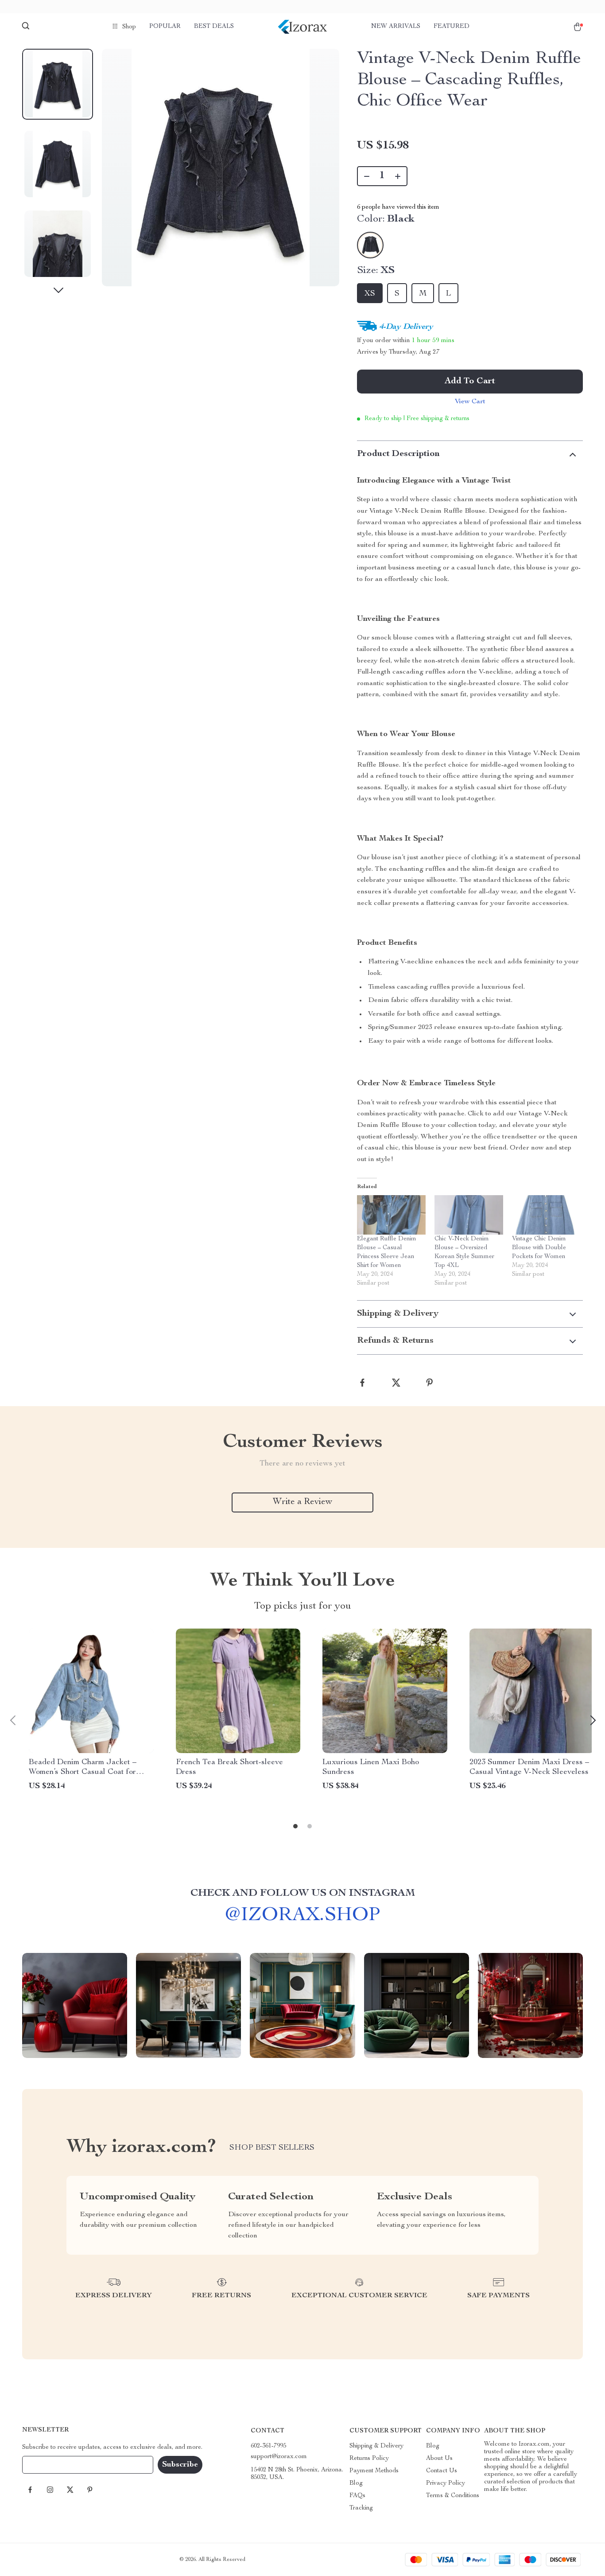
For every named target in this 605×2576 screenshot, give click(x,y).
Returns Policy (369, 2459)
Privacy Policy (446, 2483)
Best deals (214, 27)
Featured (452, 27)
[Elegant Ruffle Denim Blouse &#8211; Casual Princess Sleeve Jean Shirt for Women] (391, 1215)
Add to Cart (470, 382)
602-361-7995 (268, 2446)
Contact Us (442, 2471)
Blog (356, 2483)
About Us (439, 2459)
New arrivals (396, 27)
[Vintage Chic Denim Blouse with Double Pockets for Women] (546, 1215)
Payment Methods (374, 2471)
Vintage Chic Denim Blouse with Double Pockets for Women (539, 1248)
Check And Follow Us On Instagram (303, 1894)
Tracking (361, 2508)
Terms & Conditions (453, 2496)
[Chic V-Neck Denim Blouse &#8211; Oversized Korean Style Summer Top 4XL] (469, 1215)
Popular (165, 27)
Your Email (46, 2465)
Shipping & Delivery (376, 2446)
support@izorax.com (279, 2457)
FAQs (357, 2496)
